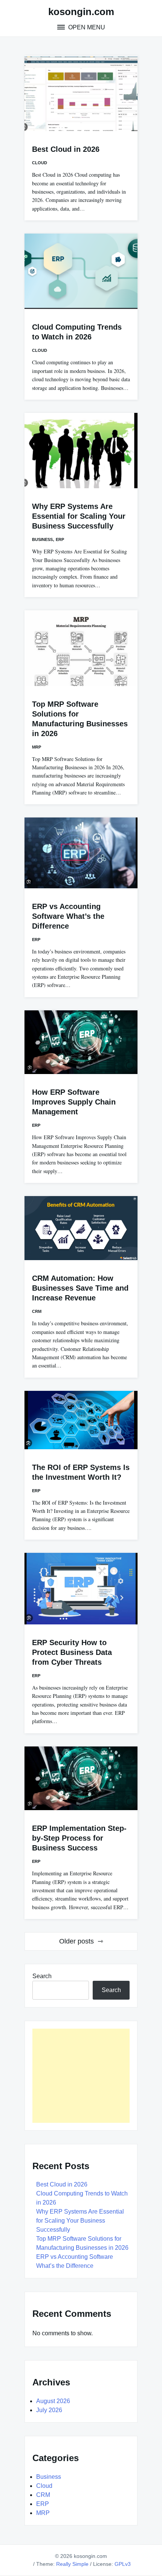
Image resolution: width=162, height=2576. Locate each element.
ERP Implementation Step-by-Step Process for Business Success (79, 1838)
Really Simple (72, 2564)
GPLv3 (123, 2564)
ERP (60, 539)
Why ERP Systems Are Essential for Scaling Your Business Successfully (79, 516)
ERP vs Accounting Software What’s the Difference (68, 916)
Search (42, 1976)
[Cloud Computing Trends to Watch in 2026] (81, 271)
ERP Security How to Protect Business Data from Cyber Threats (72, 1652)
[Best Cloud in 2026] (81, 93)
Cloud (40, 163)
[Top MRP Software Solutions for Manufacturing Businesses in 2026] (81, 648)
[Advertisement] (81, 2076)
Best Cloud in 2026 (66, 149)
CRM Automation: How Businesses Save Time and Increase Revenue (80, 1288)
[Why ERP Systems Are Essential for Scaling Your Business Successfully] (81, 451)
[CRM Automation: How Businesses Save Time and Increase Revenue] (81, 1228)
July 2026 (49, 2410)
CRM (37, 1311)
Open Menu (86, 27)
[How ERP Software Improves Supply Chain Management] (81, 1042)
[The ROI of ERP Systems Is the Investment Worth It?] (81, 1420)
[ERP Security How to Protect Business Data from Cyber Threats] (81, 1589)
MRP (37, 747)
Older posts (76, 1941)
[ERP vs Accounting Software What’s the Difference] (81, 853)
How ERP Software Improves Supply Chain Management (74, 1102)
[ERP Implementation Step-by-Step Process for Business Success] (81, 1778)
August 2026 (53, 2401)
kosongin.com (81, 12)
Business (42, 539)
